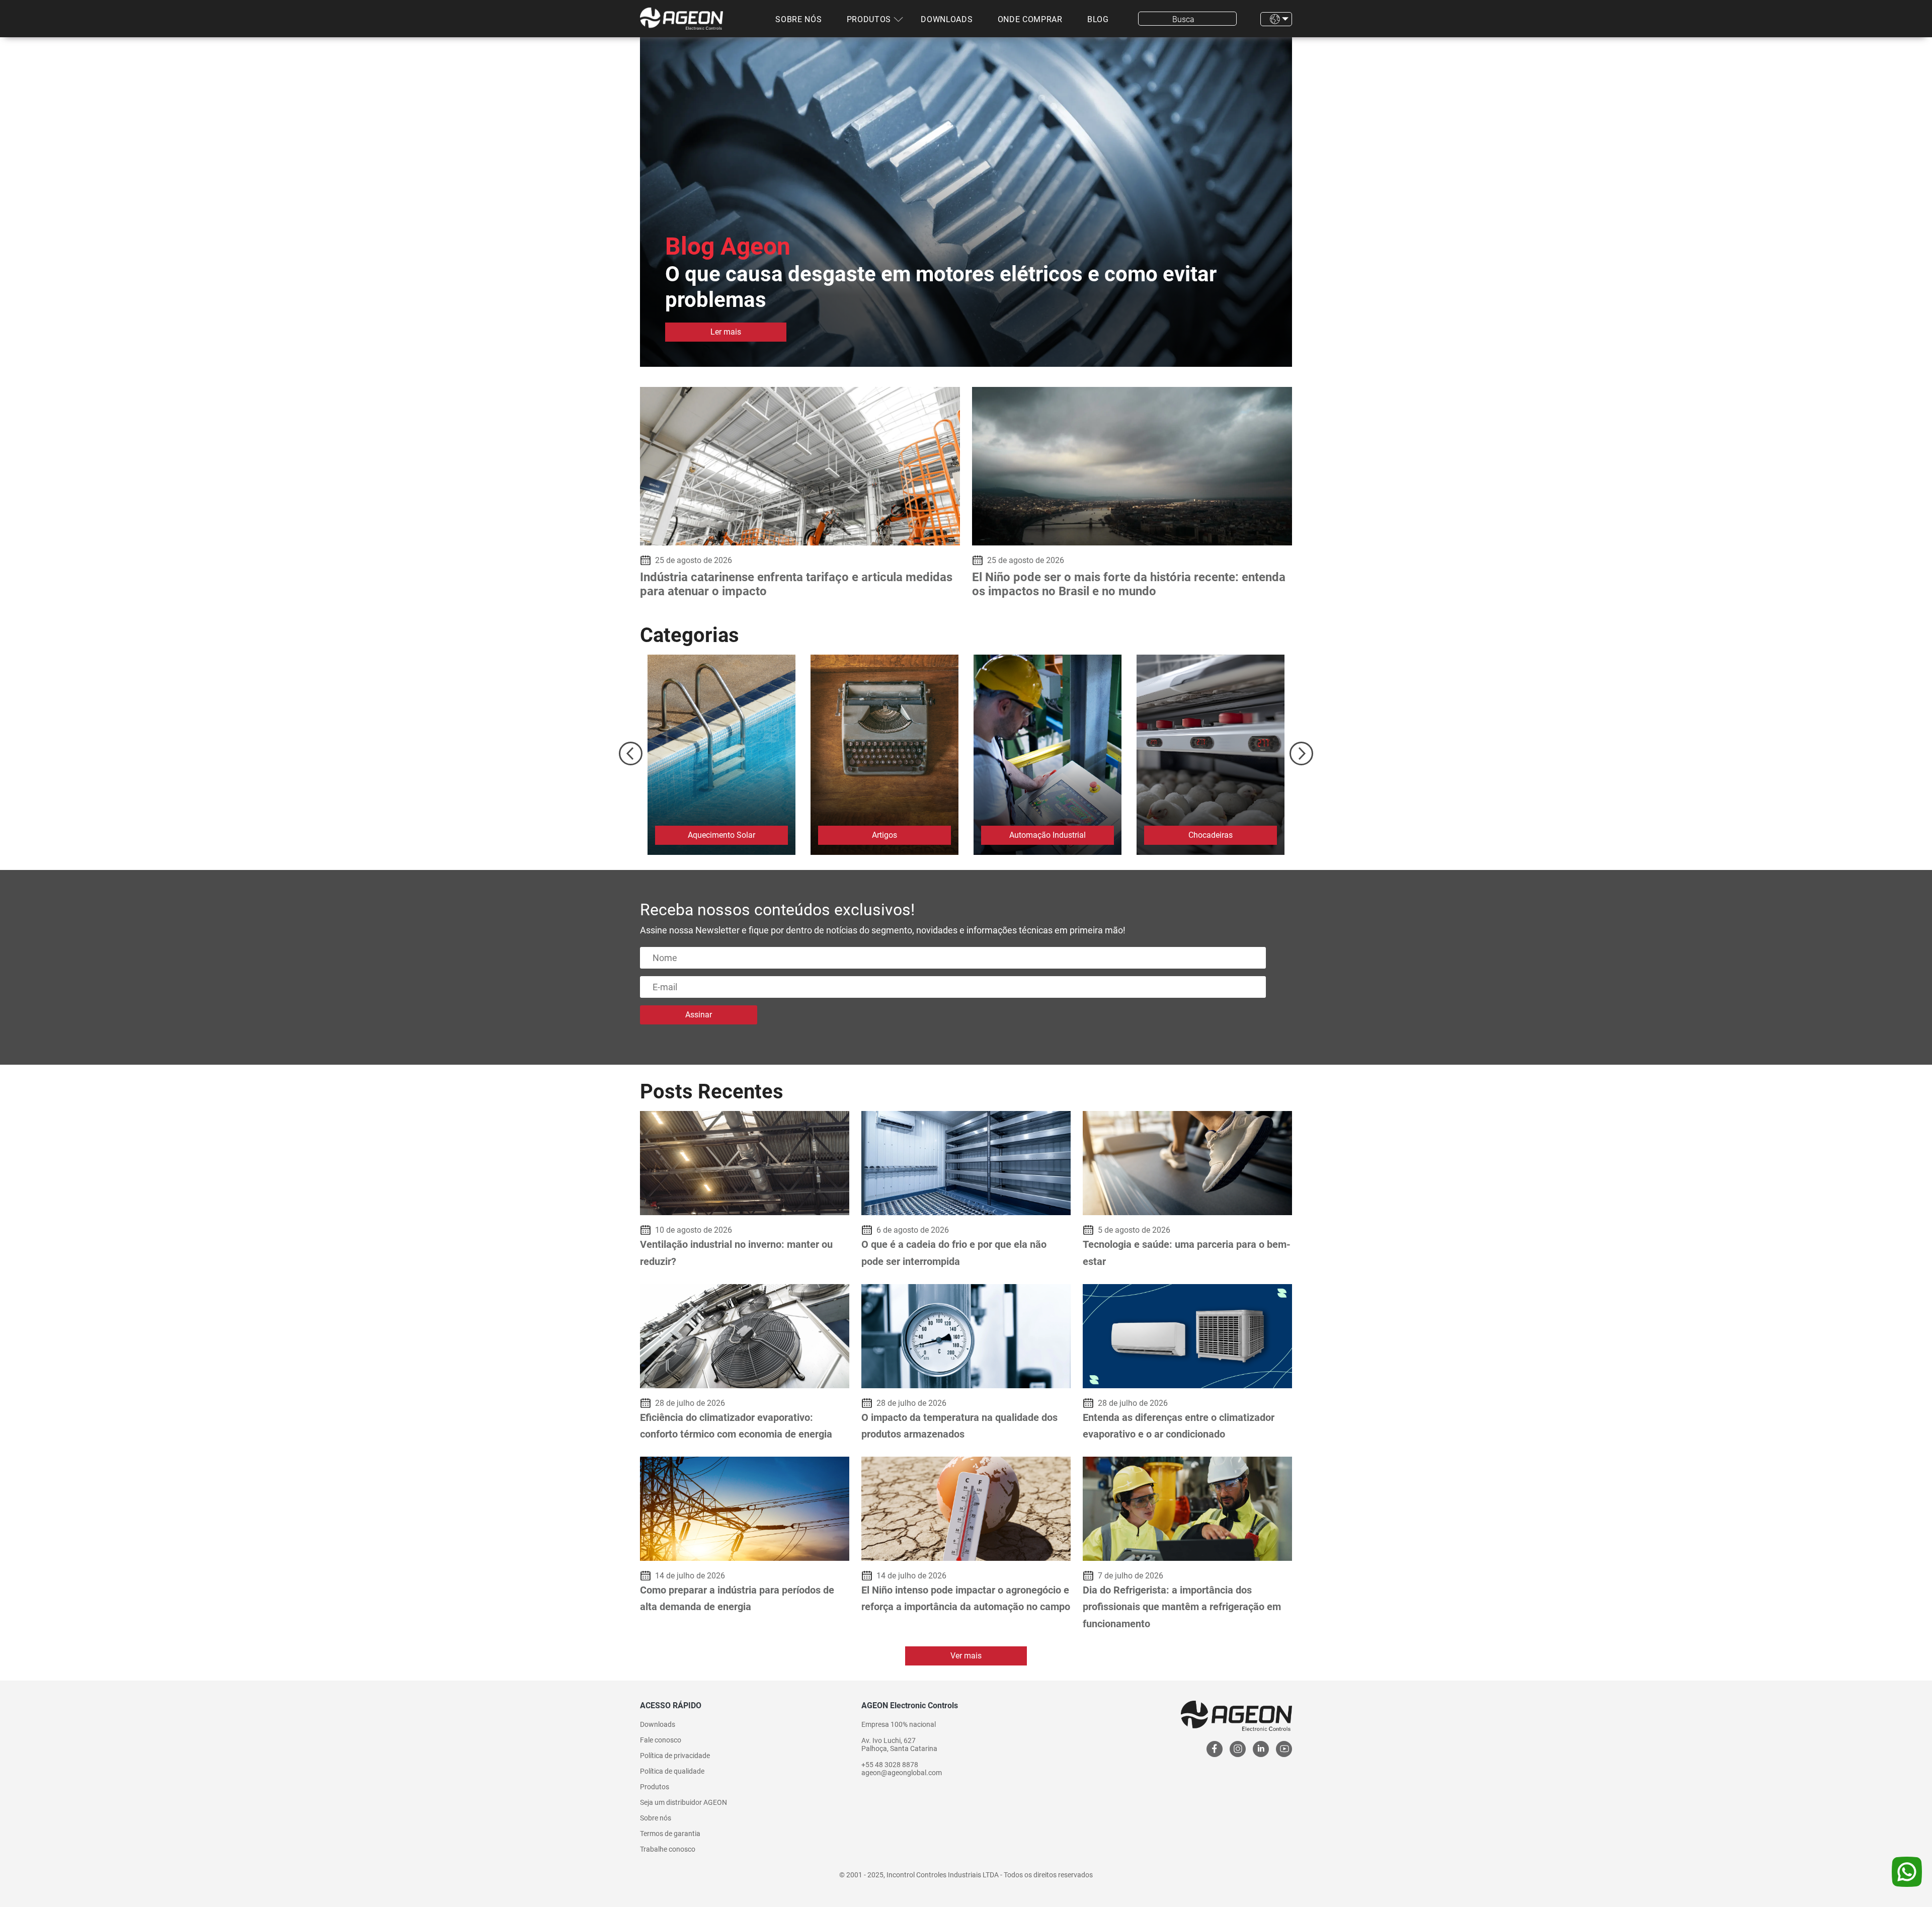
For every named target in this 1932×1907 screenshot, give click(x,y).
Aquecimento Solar (721, 835)
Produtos (869, 19)
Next (1301, 753)
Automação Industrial (1048, 835)
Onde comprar (1030, 19)
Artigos (884, 835)
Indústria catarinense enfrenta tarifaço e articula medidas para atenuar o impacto (796, 584)
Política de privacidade (675, 1756)
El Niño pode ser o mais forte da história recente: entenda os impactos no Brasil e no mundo (1129, 584)
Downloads (947, 19)
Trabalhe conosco (668, 1849)
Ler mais (726, 332)
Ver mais (966, 1656)
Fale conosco (661, 1740)
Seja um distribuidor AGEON (683, 1802)
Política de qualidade (672, 1771)
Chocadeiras (1211, 835)
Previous (631, 753)
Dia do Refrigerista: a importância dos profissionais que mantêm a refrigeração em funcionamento (1182, 1607)
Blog (1098, 19)
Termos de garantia (670, 1834)
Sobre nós (798, 19)
